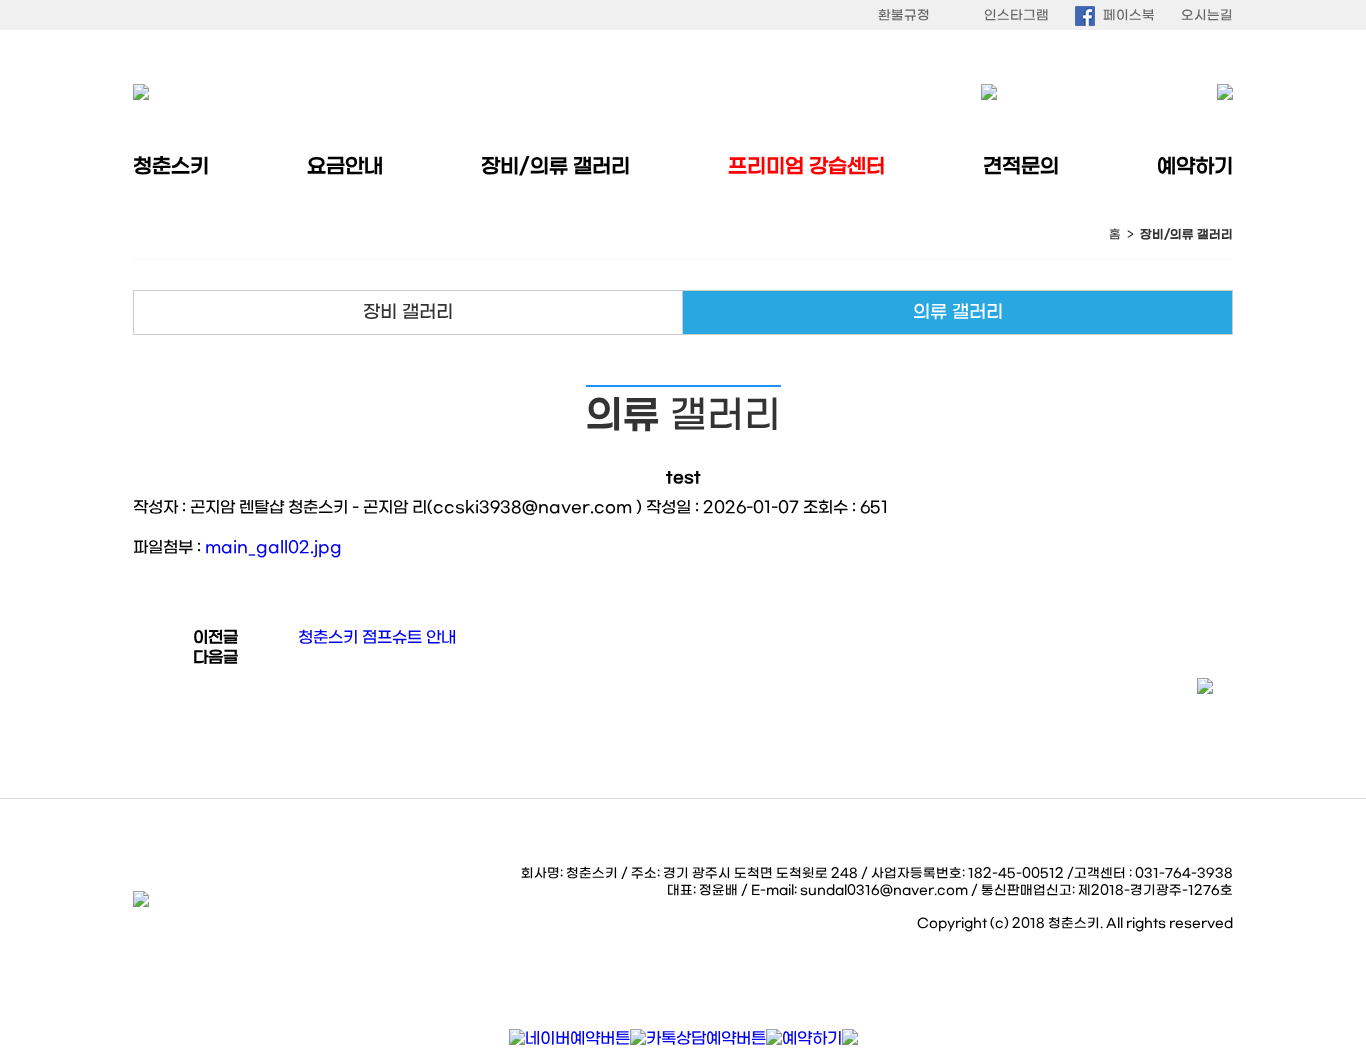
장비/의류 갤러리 (555, 167)
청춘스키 (171, 167)
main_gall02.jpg (273, 547)
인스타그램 (1016, 15)
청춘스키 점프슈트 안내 (377, 637)
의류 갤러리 (958, 312)
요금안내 (345, 167)
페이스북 (1129, 15)
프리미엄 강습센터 (806, 167)
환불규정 (904, 15)
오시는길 (1207, 15)
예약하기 (1195, 167)
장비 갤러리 (408, 312)
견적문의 (1021, 167)
